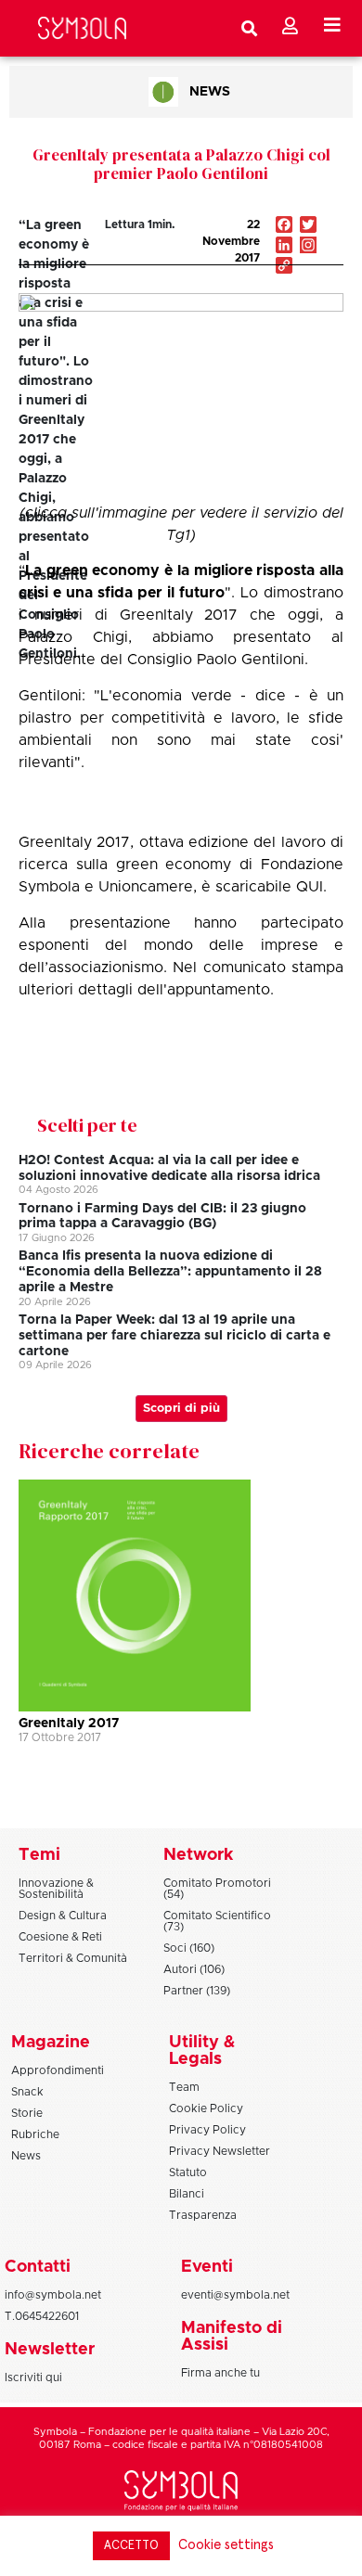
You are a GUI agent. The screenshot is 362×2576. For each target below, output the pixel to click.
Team (184, 2087)
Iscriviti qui (33, 2377)
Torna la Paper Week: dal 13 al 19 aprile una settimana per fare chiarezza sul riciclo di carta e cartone (175, 1336)
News (210, 92)
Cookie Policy (206, 2108)
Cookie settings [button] (226, 2545)
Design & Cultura (63, 1916)
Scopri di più (181, 1409)
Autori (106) (194, 1969)
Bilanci (187, 2194)
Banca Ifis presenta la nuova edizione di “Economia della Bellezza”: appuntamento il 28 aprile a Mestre (170, 1272)
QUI (310, 887)
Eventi (207, 2267)
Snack (27, 2092)
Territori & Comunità (73, 1958)
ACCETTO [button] (131, 2546)
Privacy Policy (207, 2130)
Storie (27, 2113)
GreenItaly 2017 (69, 1724)
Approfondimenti (58, 2070)
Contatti (38, 2267)
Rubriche (35, 2134)
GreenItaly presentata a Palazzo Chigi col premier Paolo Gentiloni (181, 164)
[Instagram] (308, 247)
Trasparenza (203, 2215)
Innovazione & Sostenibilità (56, 1889)
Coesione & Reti (60, 1937)
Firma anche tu (220, 2373)
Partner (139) (197, 1991)
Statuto (188, 2172)
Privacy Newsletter (220, 2151)
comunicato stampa (273, 968)
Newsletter (50, 2350)
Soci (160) (189, 1948)
